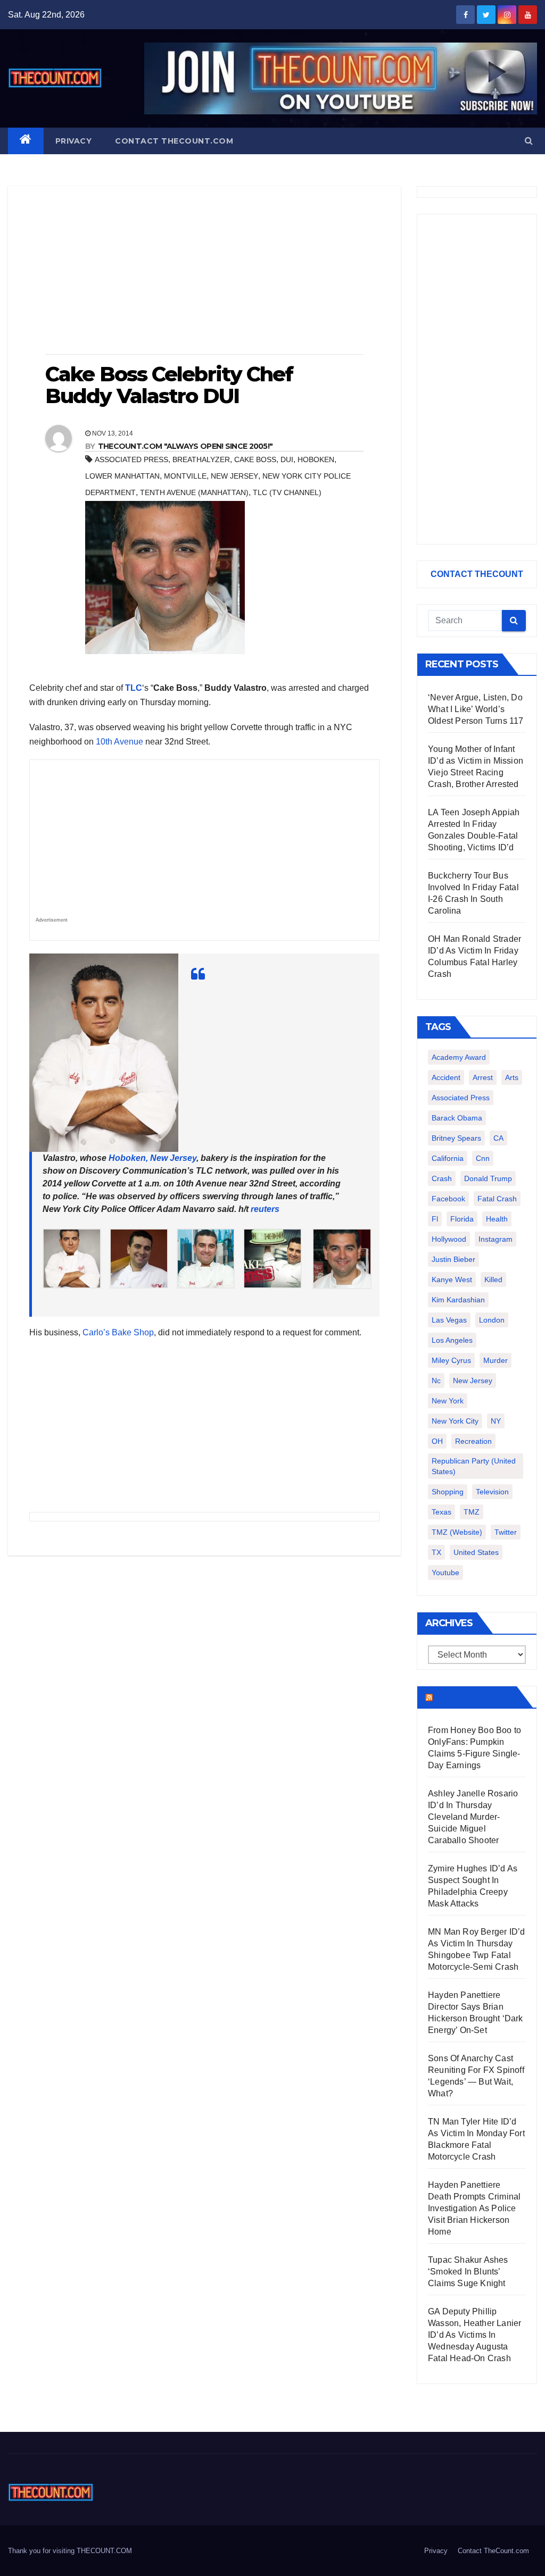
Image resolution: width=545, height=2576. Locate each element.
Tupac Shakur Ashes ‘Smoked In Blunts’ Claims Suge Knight (468, 2272)
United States (476, 1552)
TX (436, 1552)
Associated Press (131, 459)
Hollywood (449, 1239)
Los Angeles (452, 1340)
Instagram (496, 1239)
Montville (185, 476)
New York (448, 1401)
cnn (483, 1158)
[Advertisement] (204, 271)
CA (498, 1138)
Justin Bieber (453, 1259)
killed (493, 1279)
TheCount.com (474, 1697)
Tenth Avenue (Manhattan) (194, 492)
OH (437, 1441)
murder (496, 1360)
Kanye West (452, 1279)
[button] (529, 141)
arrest (483, 1077)
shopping (448, 1492)
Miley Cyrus (451, 1360)
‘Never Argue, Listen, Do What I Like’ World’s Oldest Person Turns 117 (476, 709)
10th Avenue (119, 742)
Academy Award (459, 1057)
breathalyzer (201, 459)
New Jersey (234, 476)
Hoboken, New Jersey (152, 1158)
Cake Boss (255, 459)
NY (496, 1421)
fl (435, 1219)
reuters (265, 1209)
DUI (287, 459)
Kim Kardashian (458, 1300)
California (448, 1158)
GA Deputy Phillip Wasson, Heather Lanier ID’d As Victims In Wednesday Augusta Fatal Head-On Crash (474, 2335)
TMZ (472, 1512)
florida (462, 1219)
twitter (506, 1532)
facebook (448, 1199)
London (492, 1320)
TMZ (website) (457, 1532)
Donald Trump (488, 1178)
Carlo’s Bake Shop (118, 1332)
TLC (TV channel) (287, 492)
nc (436, 1381)
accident (446, 1077)
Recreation (473, 1441)
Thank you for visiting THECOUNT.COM (70, 2551)
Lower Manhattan (122, 476)
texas (441, 1512)
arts (512, 1077)
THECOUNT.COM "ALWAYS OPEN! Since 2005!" (185, 446)
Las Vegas (449, 1320)
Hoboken (316, 459)
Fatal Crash (497, 1199)
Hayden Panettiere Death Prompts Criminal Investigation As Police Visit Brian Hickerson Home (474, 2208)
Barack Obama (457, 1118)
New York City (455, 1421)
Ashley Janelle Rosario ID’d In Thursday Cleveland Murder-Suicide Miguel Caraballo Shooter (473, 1817)
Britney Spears (456, 1138)
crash (442, 1178)
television (492, 1492)
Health (497, 1219)
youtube (445, 1573)
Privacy (74, 141)
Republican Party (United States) (474, 1466)
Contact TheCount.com (174, 141)
